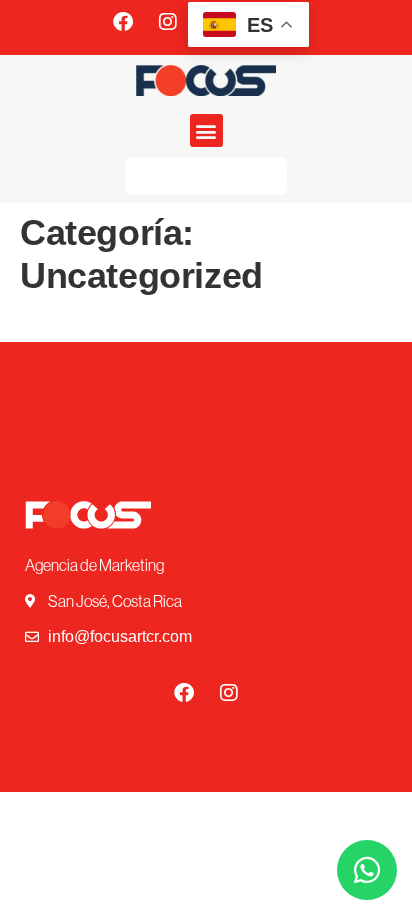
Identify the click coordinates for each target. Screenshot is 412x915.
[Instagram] (168, 22)
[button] (206, 130)
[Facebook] (123, 22)
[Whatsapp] (367, 870)
